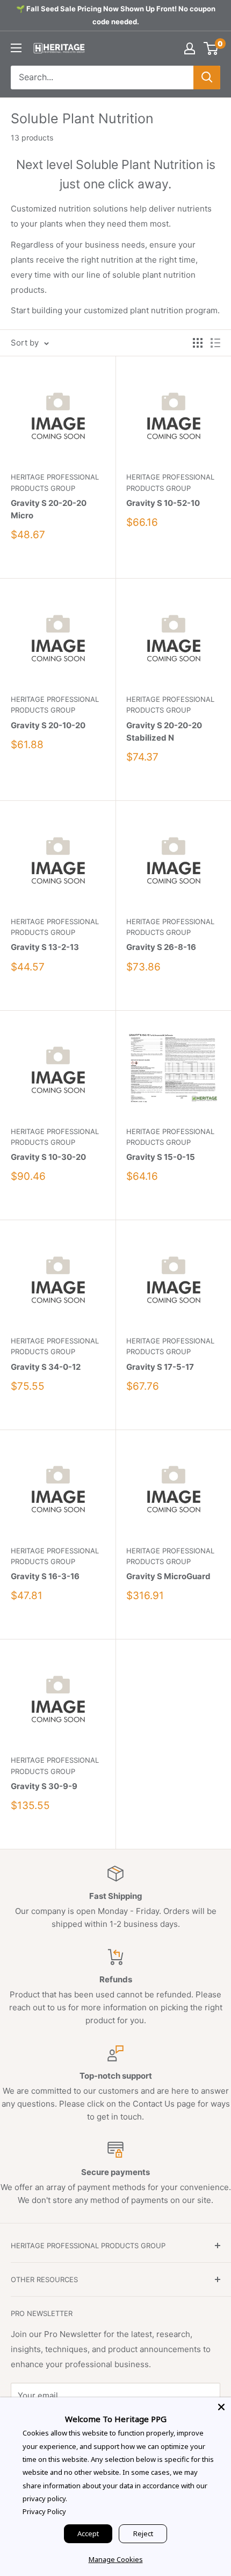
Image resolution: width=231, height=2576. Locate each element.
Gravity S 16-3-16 (45, 1576)
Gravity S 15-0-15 (161, 1157)
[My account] (190, 48)
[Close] (221, 2407)
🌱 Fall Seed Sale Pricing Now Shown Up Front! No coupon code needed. (116, 15)
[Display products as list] (215, 343)
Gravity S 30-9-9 (44, 1786)
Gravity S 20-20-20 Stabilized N (164, 731)
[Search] (207, 78)
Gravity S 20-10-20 (48, 725)
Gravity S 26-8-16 (161, 947)
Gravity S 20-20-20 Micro (49, 509)
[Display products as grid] (198, 343)
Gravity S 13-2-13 (45, 947)
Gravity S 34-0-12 (46, 1367)
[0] (211, 48)
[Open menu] (16, 48)
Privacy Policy (44, 2511)
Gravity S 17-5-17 (160, 1367)
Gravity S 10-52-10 (163, 503)
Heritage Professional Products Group (55, 482)
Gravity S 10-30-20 (48, 1157)
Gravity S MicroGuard (168, 1576)
